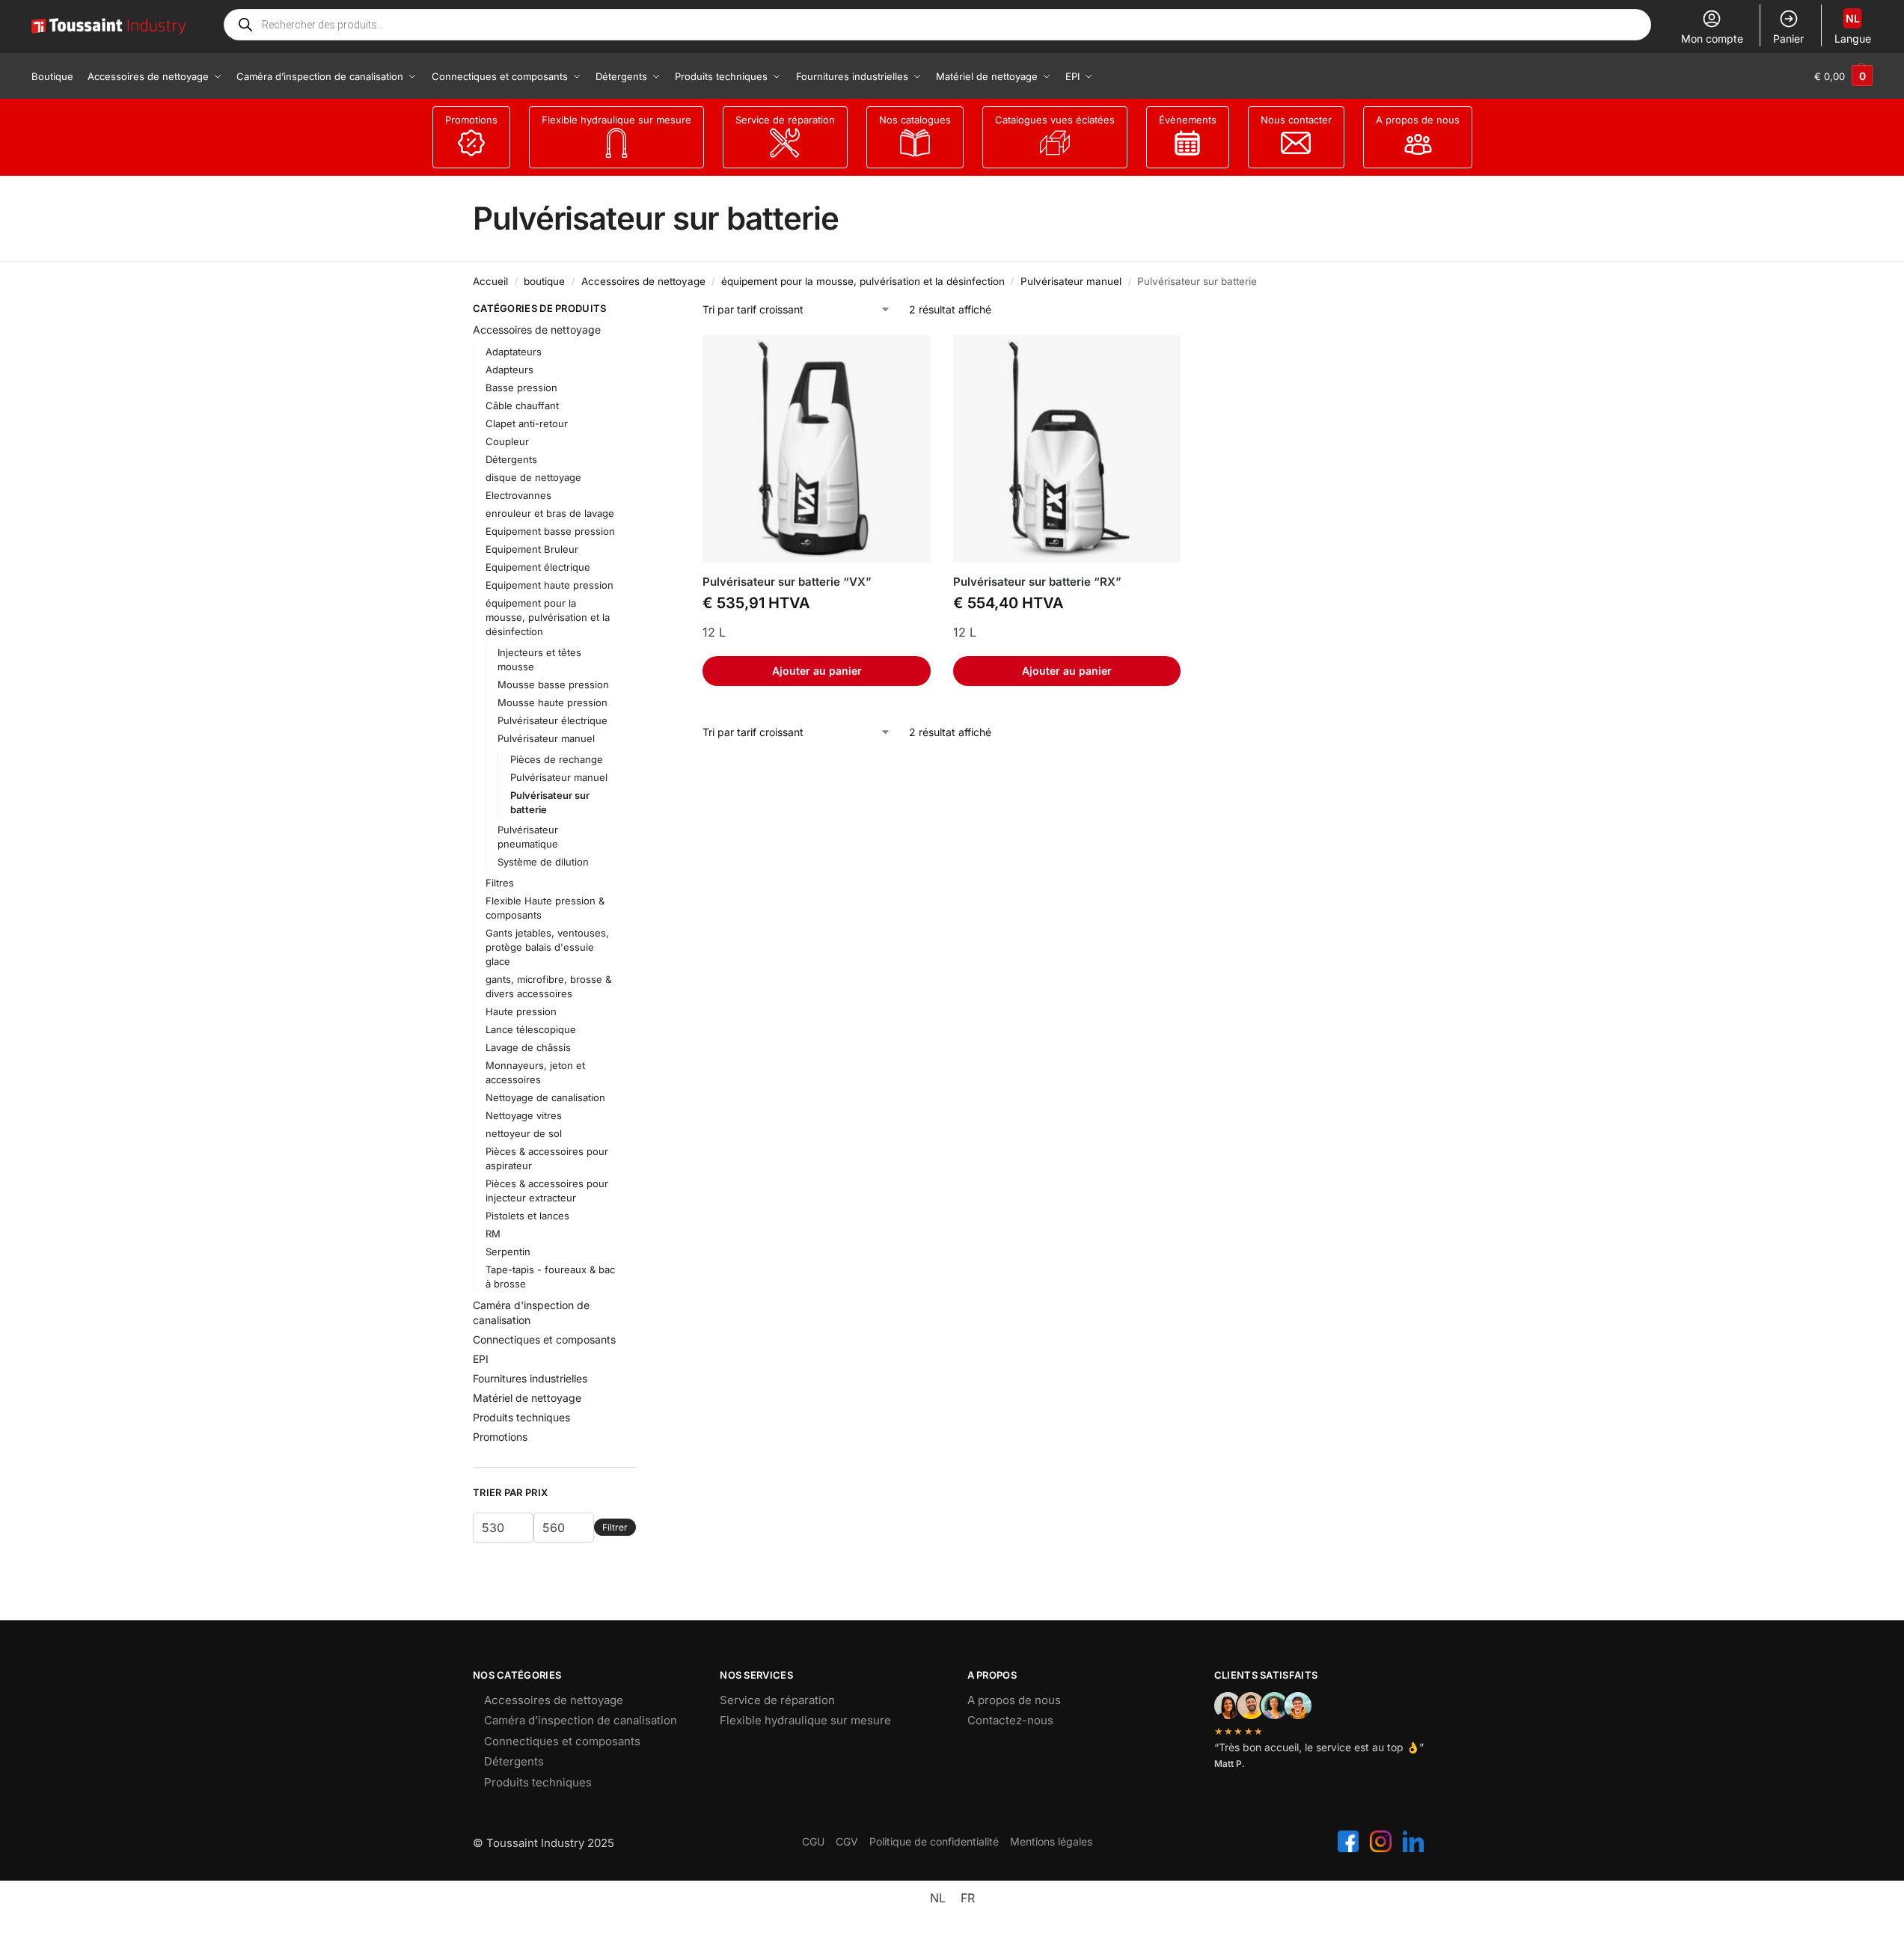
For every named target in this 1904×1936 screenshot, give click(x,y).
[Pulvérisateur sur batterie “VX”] (816, 449)
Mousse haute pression (552, 702)
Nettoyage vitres (524, 1115)
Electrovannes (518, 495)
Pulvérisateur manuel (1071, 281)
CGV (847, 1841)
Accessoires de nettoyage (643, 281)
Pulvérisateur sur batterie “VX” (787, 582)
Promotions (471, 120)
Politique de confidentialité (934, 1841)
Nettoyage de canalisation (545, 1097)
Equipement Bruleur (532, 549)
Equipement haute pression (550, 585)
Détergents (511, 459)
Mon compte (1712, 39)
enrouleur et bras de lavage (550, 513)
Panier (1788, 39)
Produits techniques (521, 1417)
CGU (813, 1841)
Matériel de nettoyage (527, 1398)
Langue (1853, 28)
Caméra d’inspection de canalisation (581, 1720)
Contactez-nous (1010, 1720)
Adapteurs (509, 370)
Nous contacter (1296, 120)
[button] (1843, 76)
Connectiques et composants (544, 1339)
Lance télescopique (531, 1029)
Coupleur (507, 441)
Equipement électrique (538, 567)
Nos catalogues (915, 120)
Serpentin (508, 1252)
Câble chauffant (522, 405)
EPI (481, 1359)
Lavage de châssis (528, 1047)
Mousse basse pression (553, 684)
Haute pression (521, 1011)
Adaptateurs (514, 352)
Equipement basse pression (550, 531)
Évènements (1188, 120)
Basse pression (521, 387)
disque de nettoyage (533, 477)
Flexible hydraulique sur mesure (616, 120)
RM (493, 1234)
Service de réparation (785, 120)
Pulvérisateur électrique (552, 720)
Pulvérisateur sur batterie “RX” (1037, 582)
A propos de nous (1418, 120)
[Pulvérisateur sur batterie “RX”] (1067, 449)
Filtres (500, 883)
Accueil (490, 281)
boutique (544, 281)
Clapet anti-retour (527, 423)
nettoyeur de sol (524, 1133)
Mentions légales (1051, 1841)
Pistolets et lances (527, 1216)
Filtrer (615, 1527)
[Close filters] (640, 310)
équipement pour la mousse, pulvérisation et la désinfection (863, 281)
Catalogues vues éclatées (1055, 120)
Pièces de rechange (557, 759)
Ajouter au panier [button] (817, 671)
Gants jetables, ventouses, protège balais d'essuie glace (547, 947)
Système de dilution (543, 862)
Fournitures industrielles (530, 1378)
